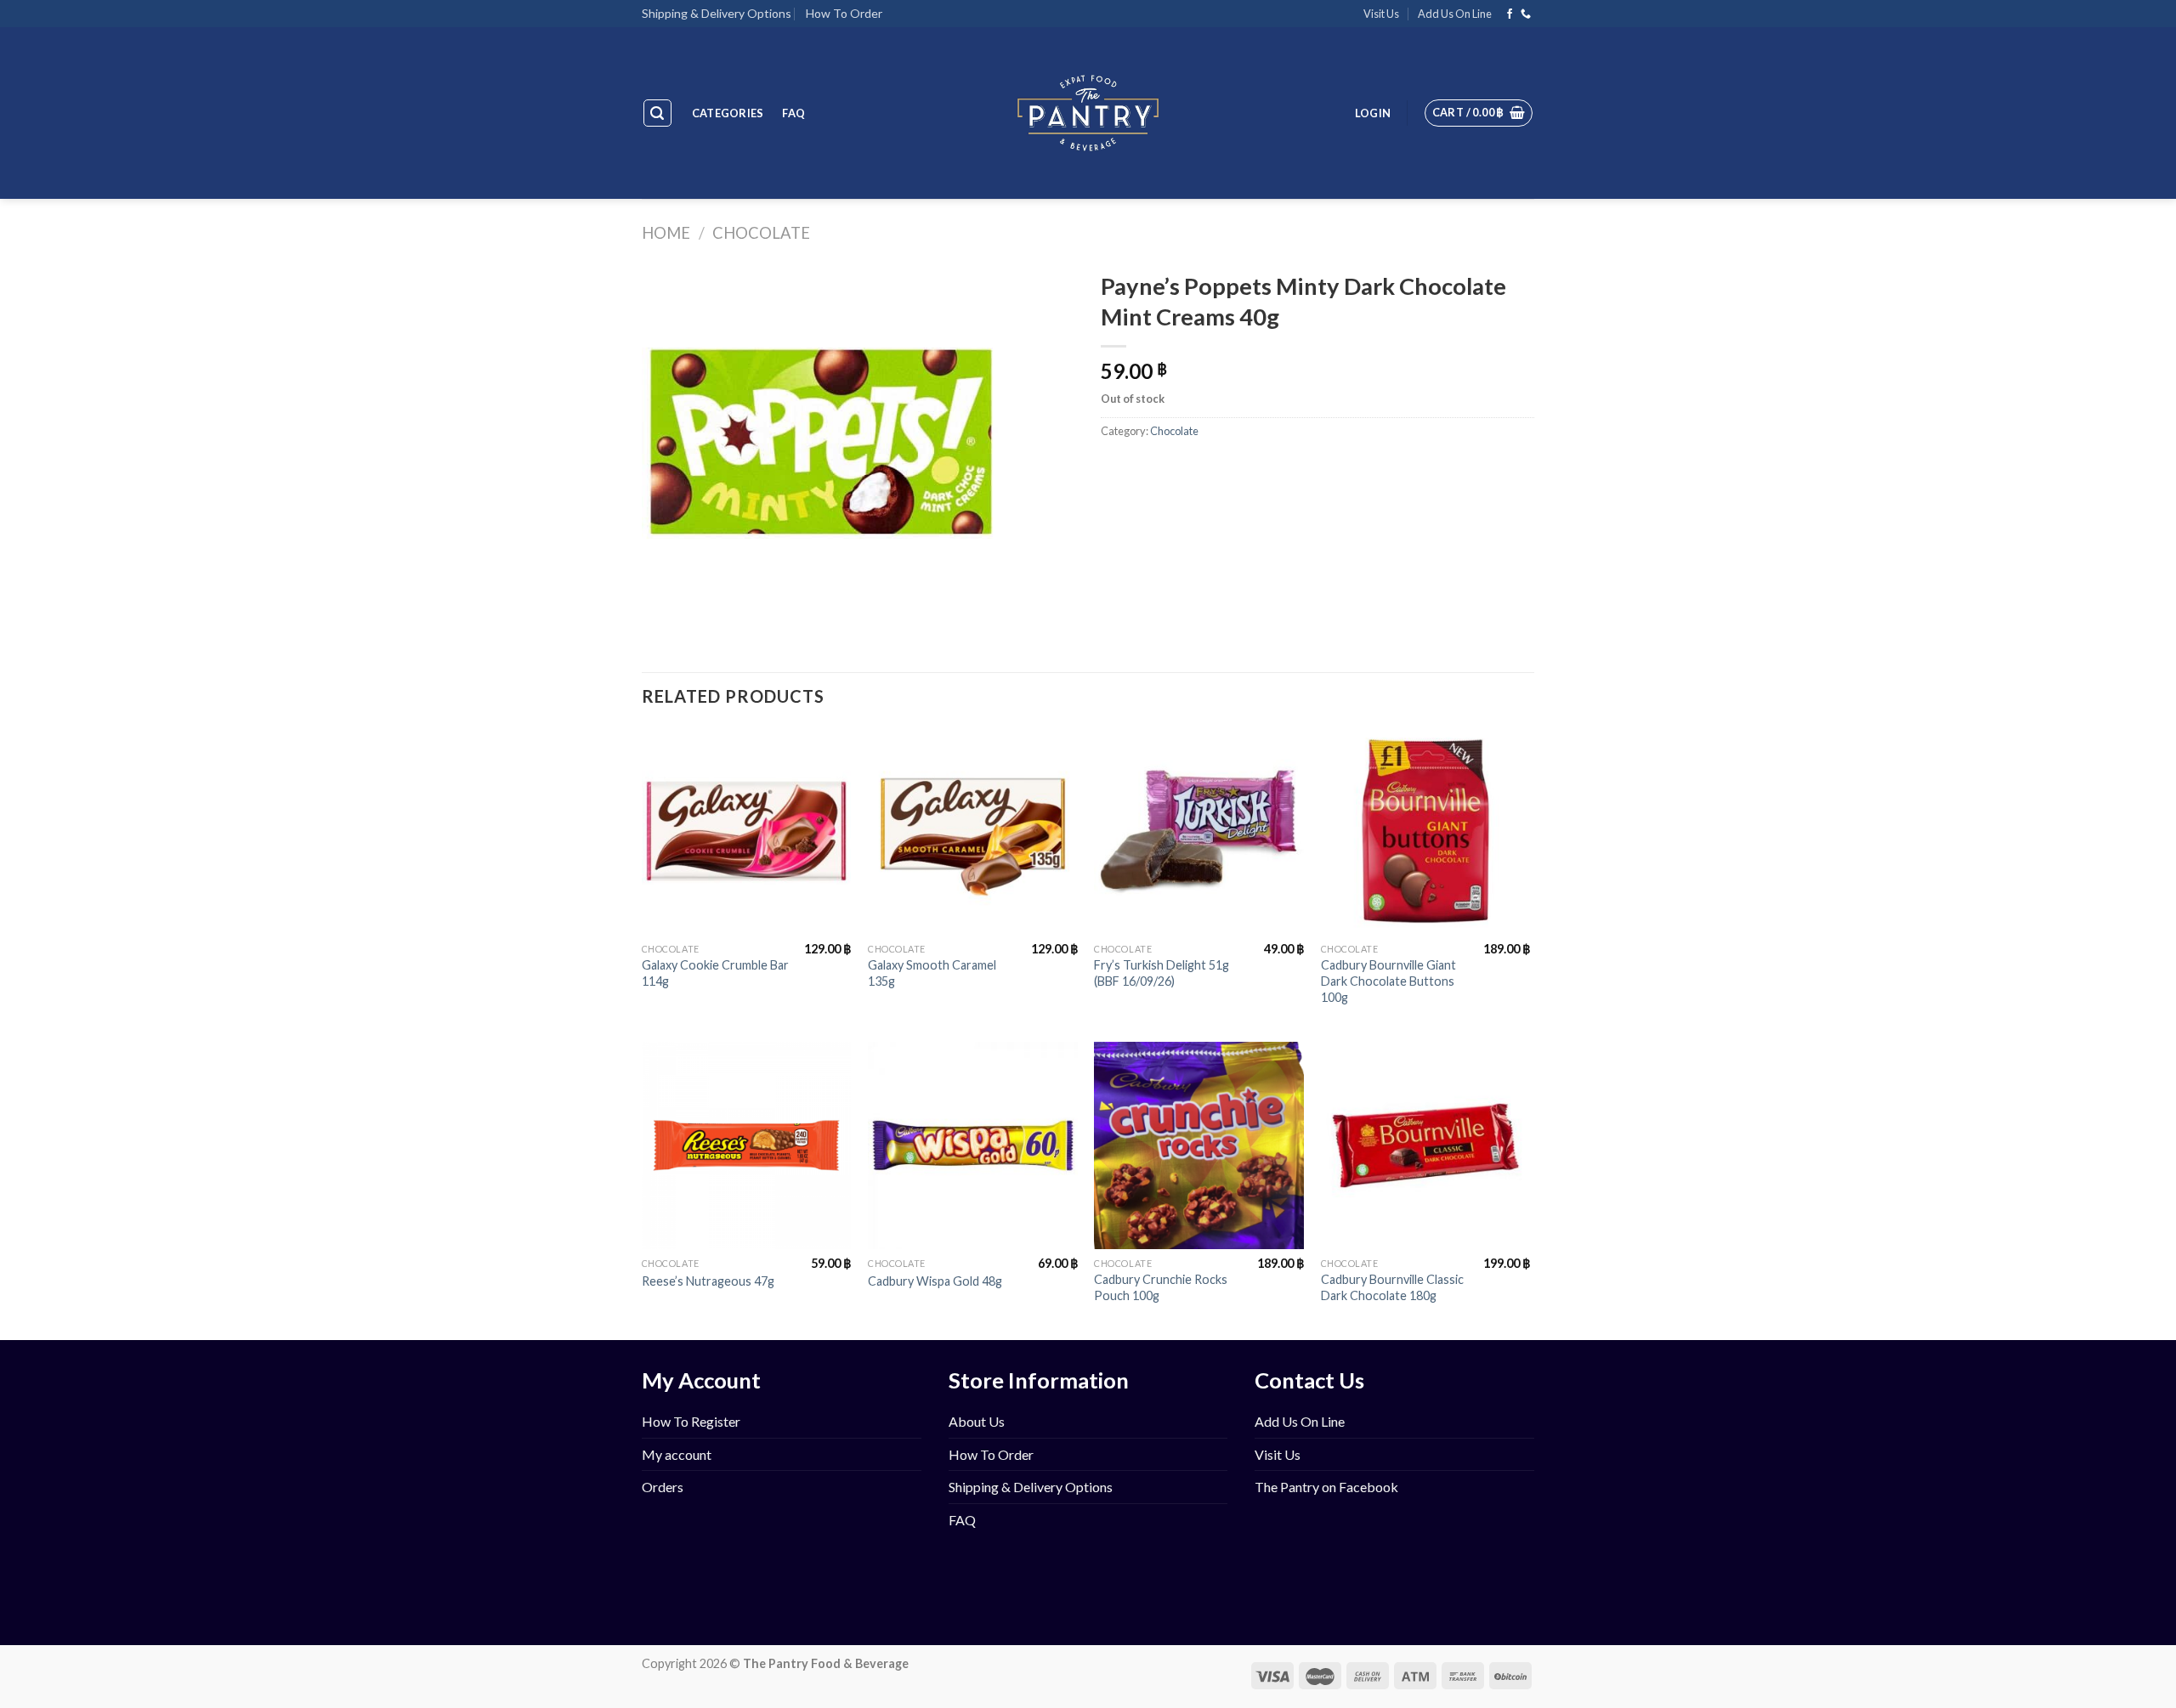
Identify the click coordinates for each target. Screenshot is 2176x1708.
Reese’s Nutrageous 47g (708, 1281)
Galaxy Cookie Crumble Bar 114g (715, 973)
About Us (977, 1421)
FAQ (793, 113)
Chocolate (761, 233)
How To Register (691, 1421)
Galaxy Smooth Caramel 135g (932, 973)
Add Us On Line (1455, 14)
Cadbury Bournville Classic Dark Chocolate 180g (1392, 1287)
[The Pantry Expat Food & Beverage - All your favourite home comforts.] (1088, 113)
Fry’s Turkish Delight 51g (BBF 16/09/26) (1162, 973)
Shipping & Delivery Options (717, 13)
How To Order (844, 13)
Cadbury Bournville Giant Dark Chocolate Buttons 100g (1388, 981)
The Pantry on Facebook (1326, 1487)
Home (666, 233)
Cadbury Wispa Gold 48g (935, 1281)
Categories (728, 113)
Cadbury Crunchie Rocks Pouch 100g (1161, 1287)
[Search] (658, 113)
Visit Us (1381, 14)
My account (677, 1454)
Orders (663, 1487)
